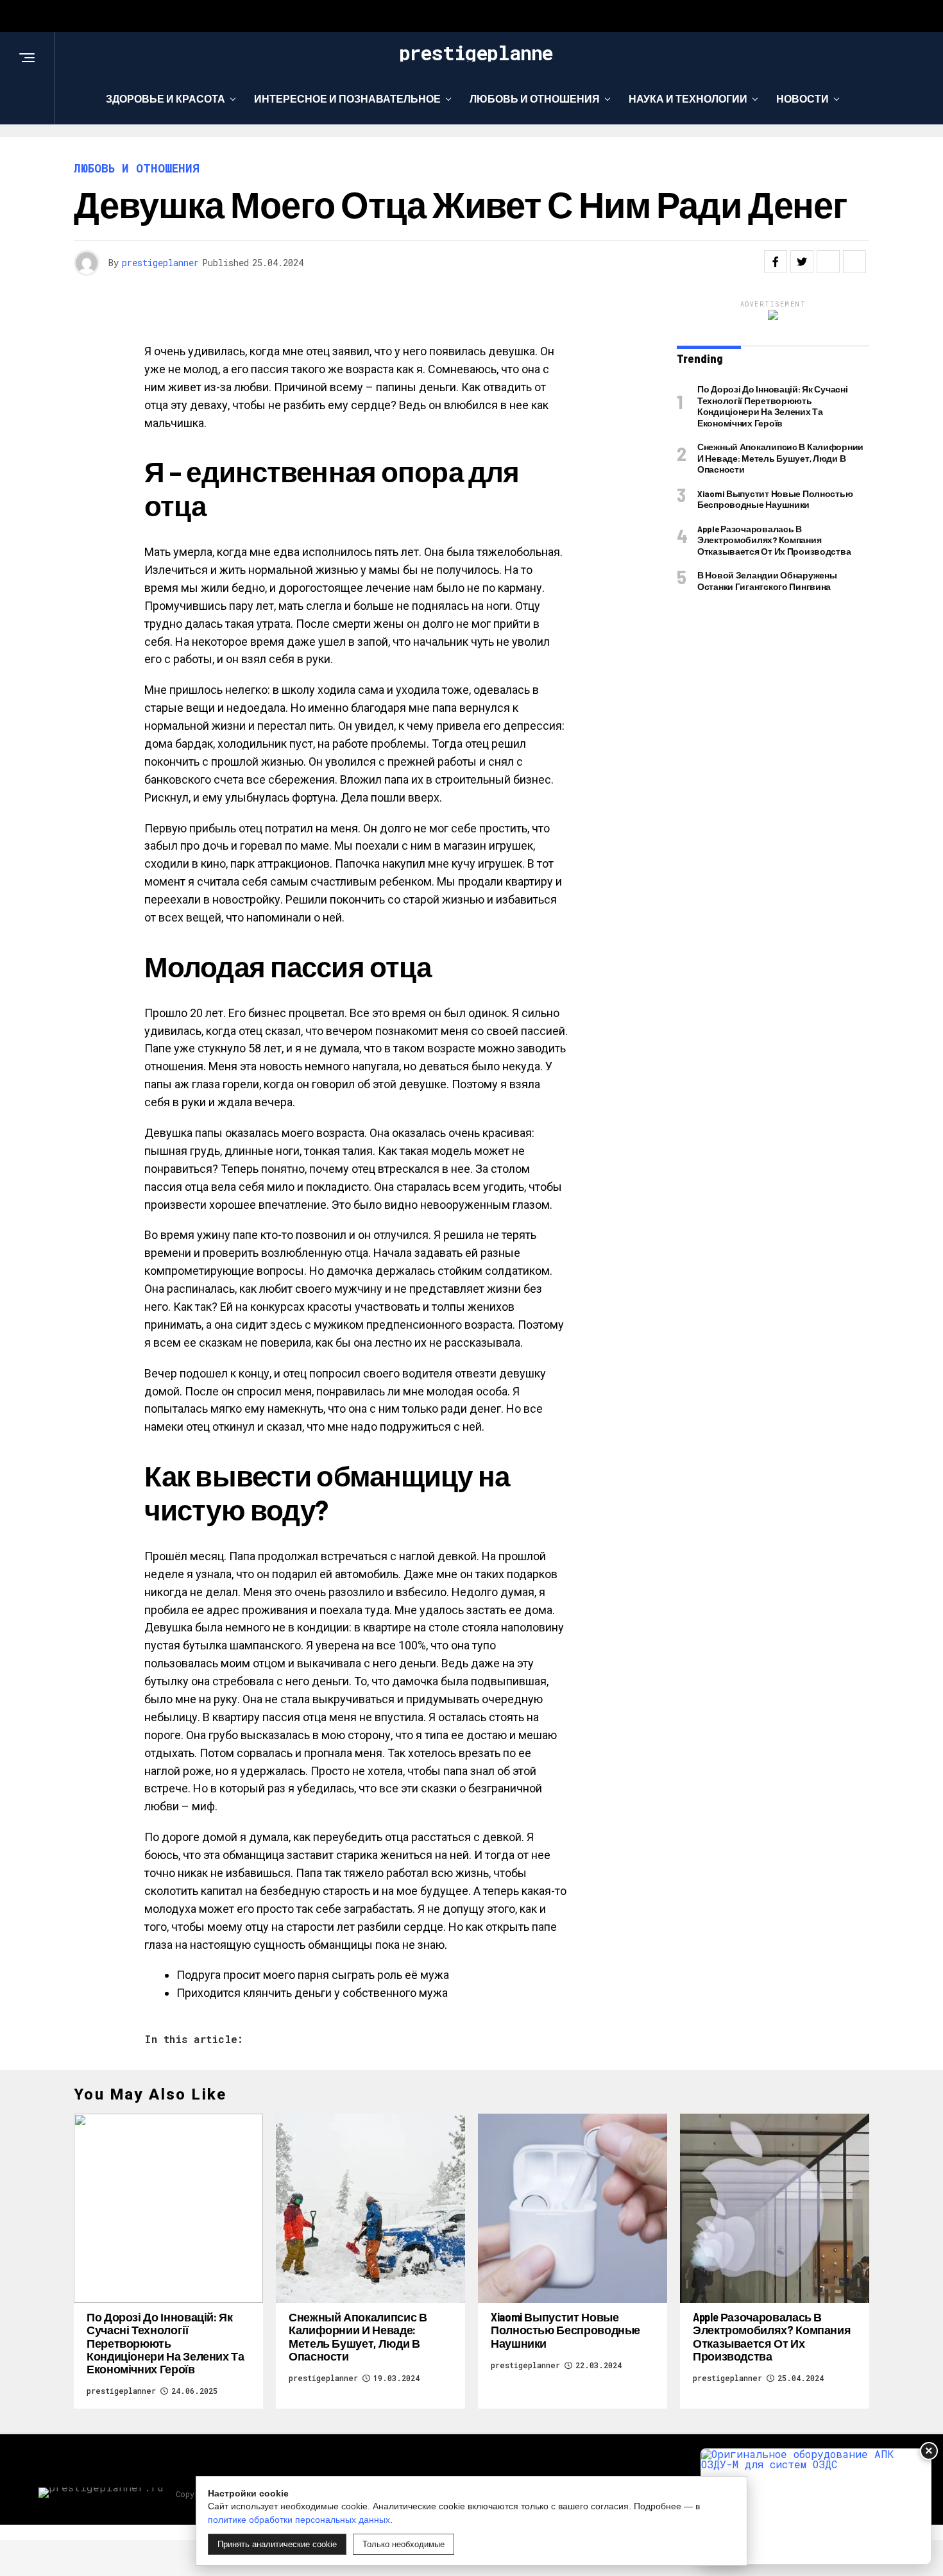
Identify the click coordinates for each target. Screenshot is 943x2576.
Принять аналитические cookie (277, 2544)
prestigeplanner (160, 263)
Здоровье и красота (166, 98)
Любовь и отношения (535, 98)
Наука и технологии (688, 98)
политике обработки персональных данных (299, 2520)
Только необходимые (404, 2544)
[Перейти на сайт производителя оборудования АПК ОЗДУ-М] (816, 2506)
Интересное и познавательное (347, 98)
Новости (803, 98)
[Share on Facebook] (776, 262)
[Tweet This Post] (802, 262)
